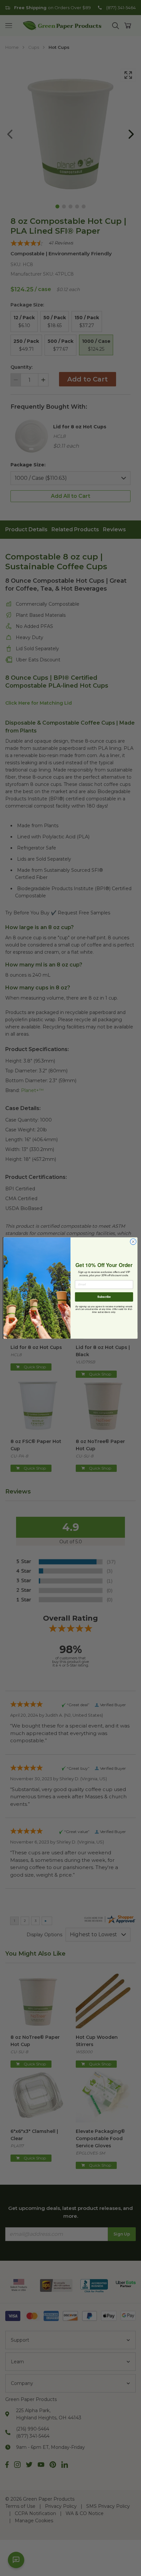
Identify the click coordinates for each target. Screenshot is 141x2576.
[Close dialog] (133, 1242)
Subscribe (104, 1297)
